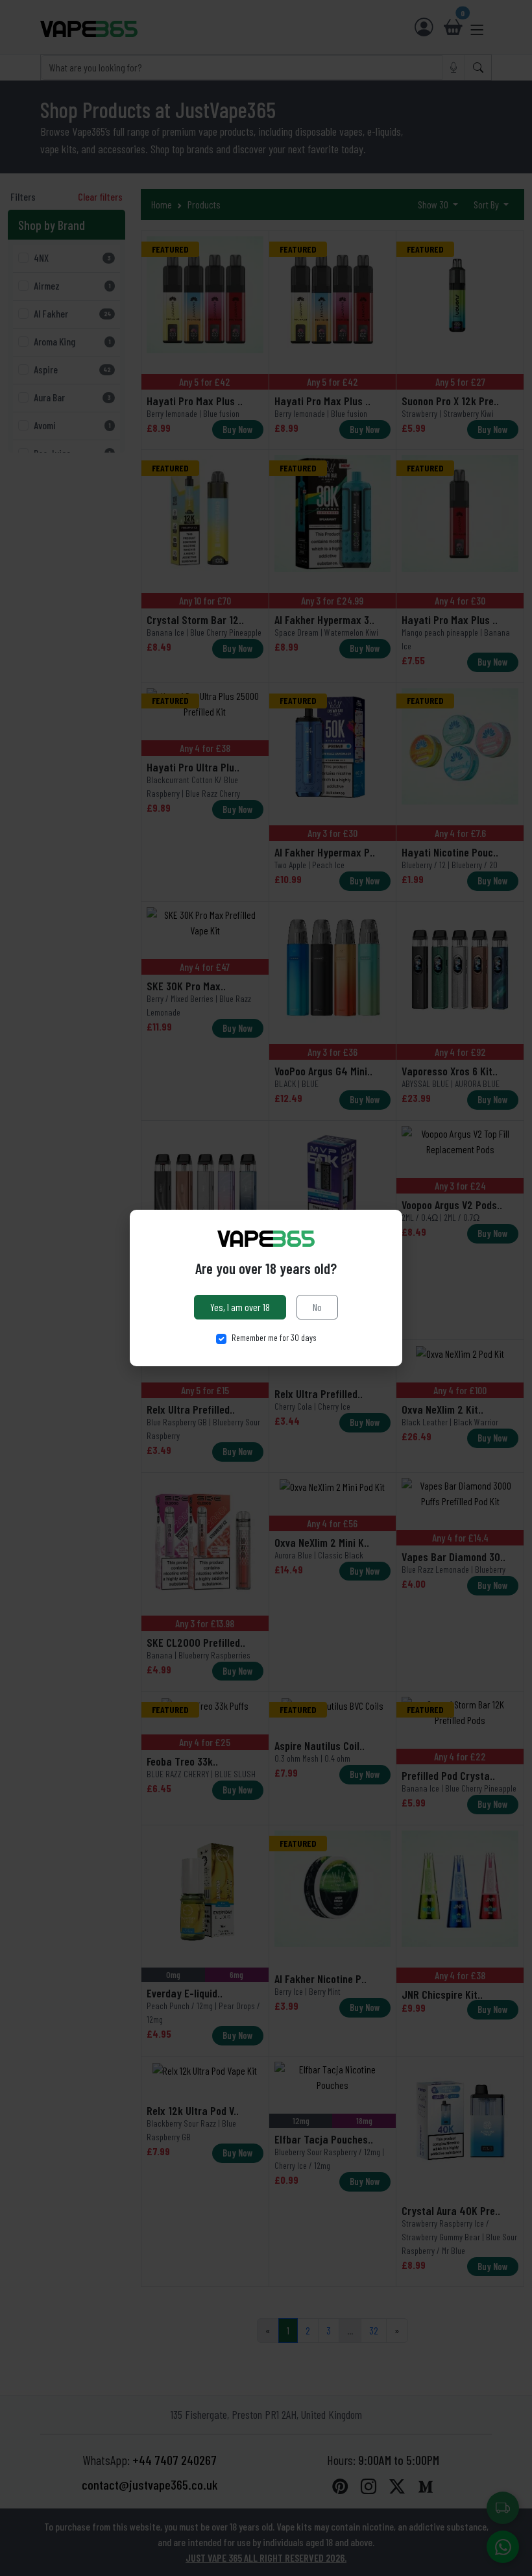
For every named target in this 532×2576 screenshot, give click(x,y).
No (317, 1307)
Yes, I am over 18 (240, 1307)
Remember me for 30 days (274, 1337)
